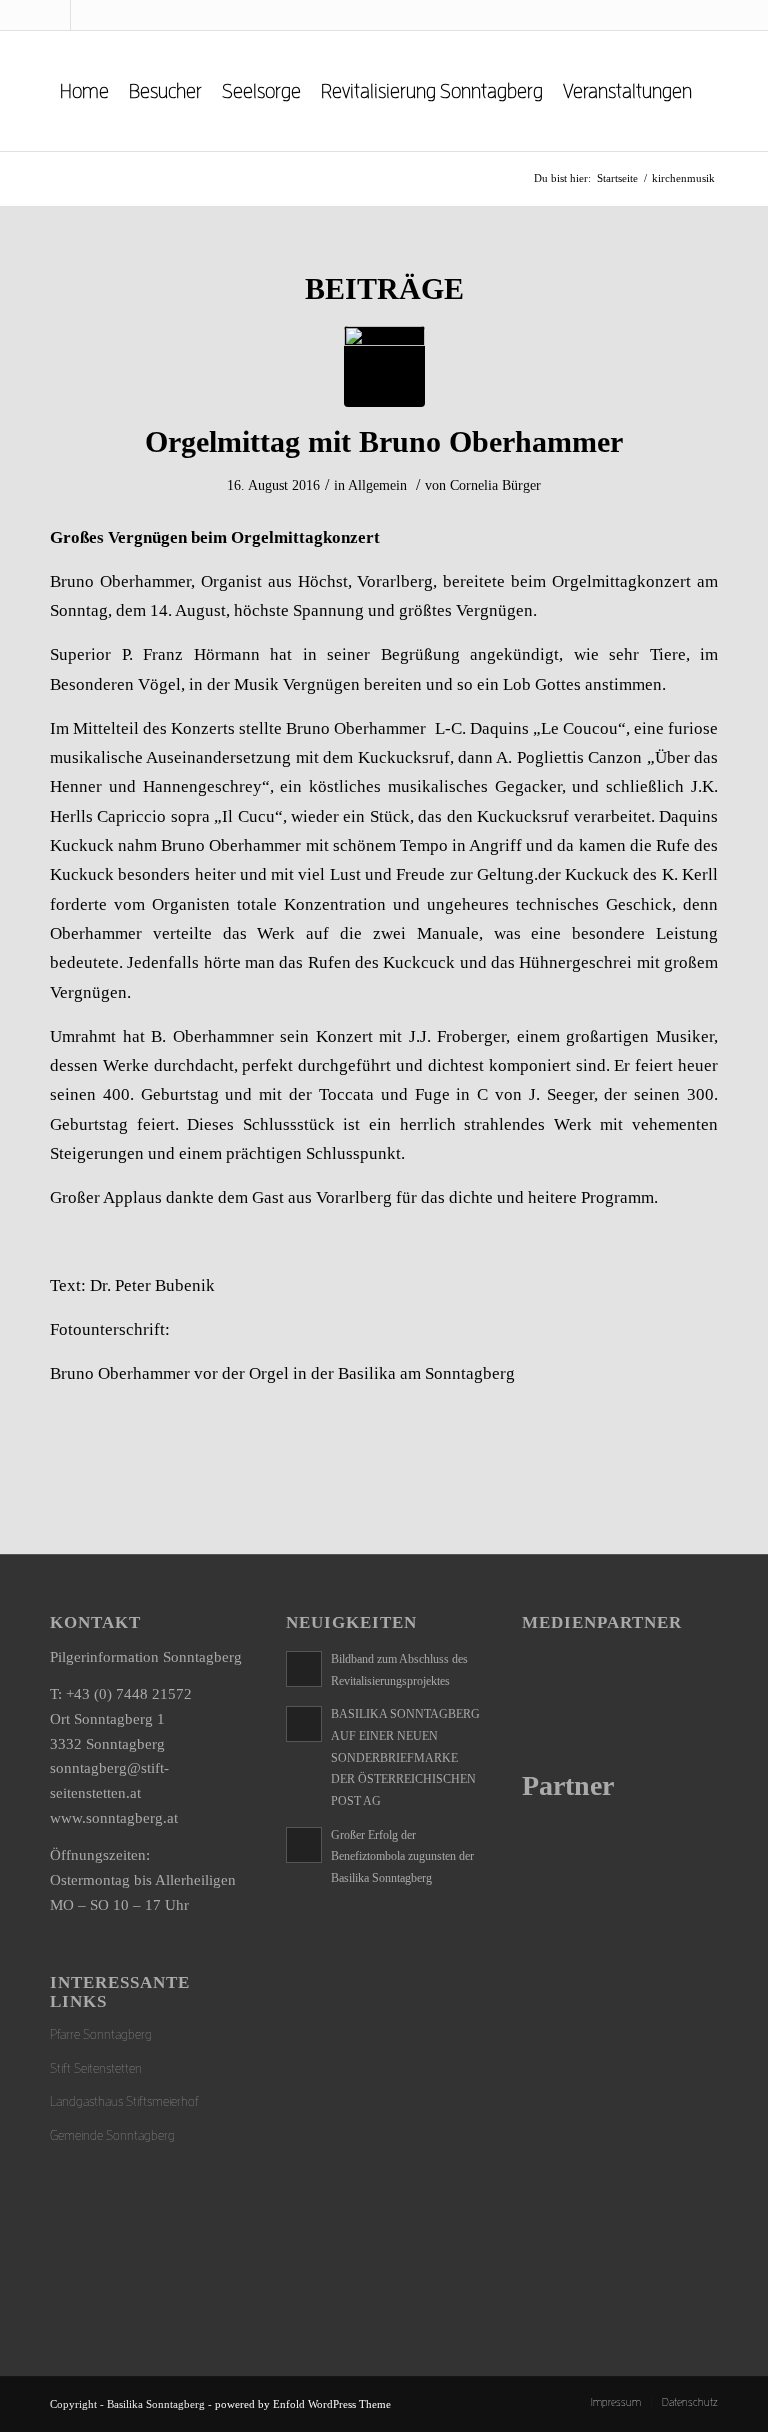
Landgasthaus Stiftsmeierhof (124, 2101)
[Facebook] (55, 15)
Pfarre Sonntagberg (101, 2034)
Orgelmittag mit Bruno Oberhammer (384, 441)
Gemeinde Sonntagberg (112, 2135)
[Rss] (86, 15)
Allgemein (377, 485)
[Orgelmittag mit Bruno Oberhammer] (384, 366)
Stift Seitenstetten (96, 2068)
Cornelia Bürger (495, 485)
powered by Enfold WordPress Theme (303, 2404)
